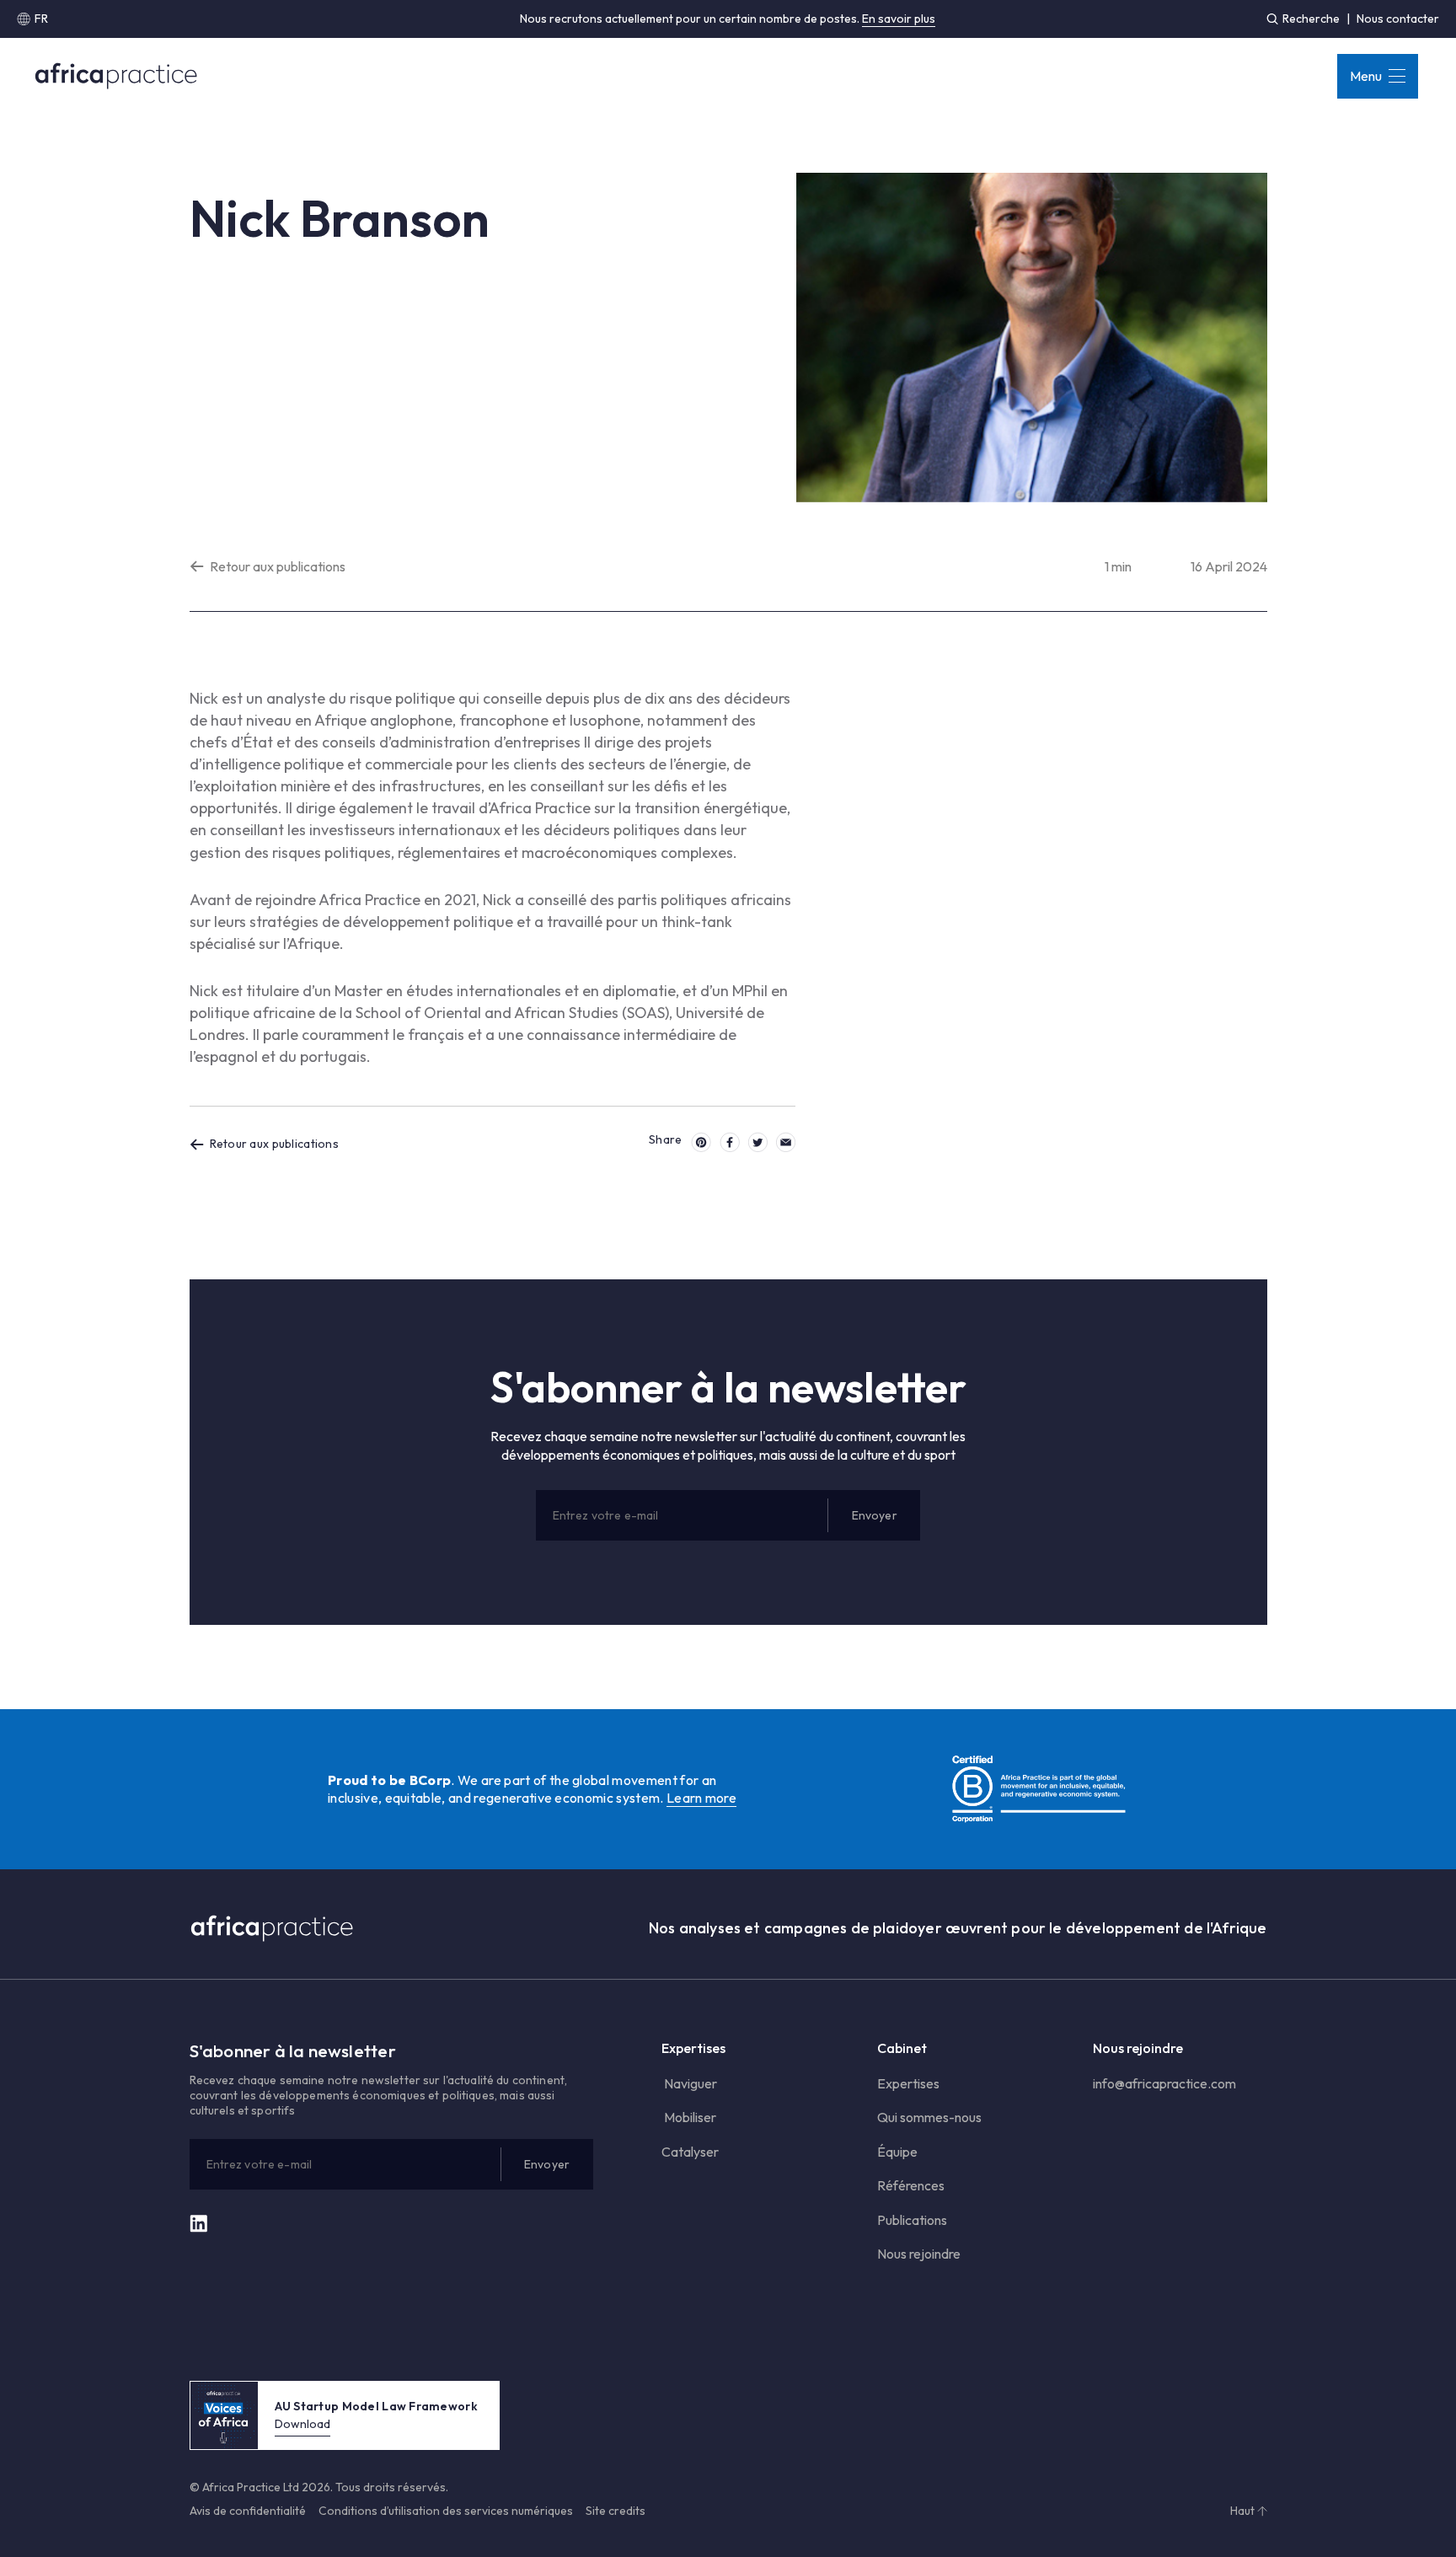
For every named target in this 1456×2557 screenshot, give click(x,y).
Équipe (897, 2152)
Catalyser (690, 2152)
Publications (912, 2220)
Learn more (701, 1798)
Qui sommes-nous (929, 2117)
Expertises (908, 2083)
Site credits (616, 2511)
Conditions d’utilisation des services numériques (446, 2511)
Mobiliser (689, 2117)
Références (911, 2185)
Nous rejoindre (919, 2254)
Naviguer (689, 2083)
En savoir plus (899, 19)
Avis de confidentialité (248, 2511)
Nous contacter (1398, 19)
